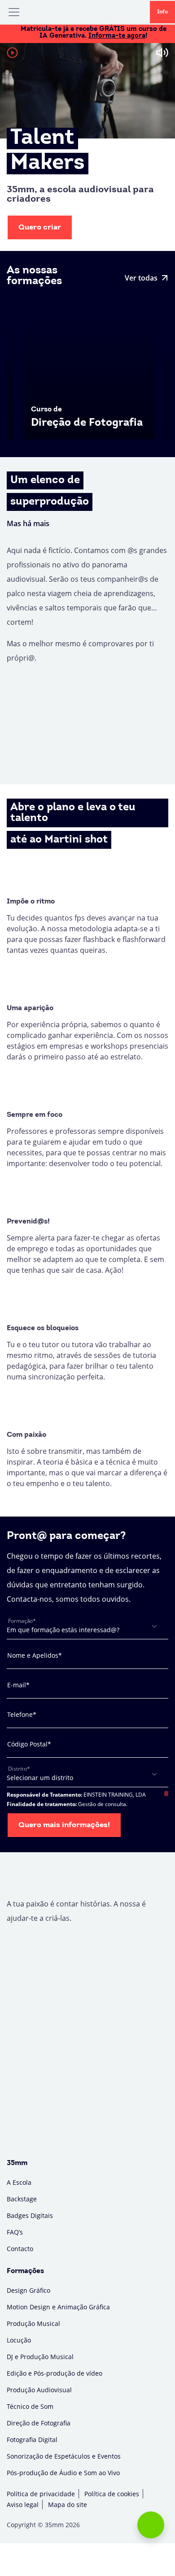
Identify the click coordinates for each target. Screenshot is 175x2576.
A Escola (19, 2182)
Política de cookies (112, 2494)
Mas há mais (28, 523)
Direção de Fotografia (39, 2423)
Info (162, 12)
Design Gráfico (28, 2290)
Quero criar (40, 227)
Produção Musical (33, 2323)
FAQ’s (15, 2232)
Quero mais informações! (64, 1825)
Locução (19, 2340)
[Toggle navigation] (14, 12)
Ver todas (141, 278)
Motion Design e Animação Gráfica (58, 2307)
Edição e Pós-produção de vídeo (55, 2373)
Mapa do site (68, 2505)
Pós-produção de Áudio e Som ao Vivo (63, 2473)
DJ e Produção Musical (40, 2357)
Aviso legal (23, 2505)
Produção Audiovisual (39, 2390)
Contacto (20, 2249)
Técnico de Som (30, 2406)
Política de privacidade (41, 2494)
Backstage (22, 2199)
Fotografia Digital (32, 2440)
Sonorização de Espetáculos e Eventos (64, 2456)
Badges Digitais (30, 2215)
